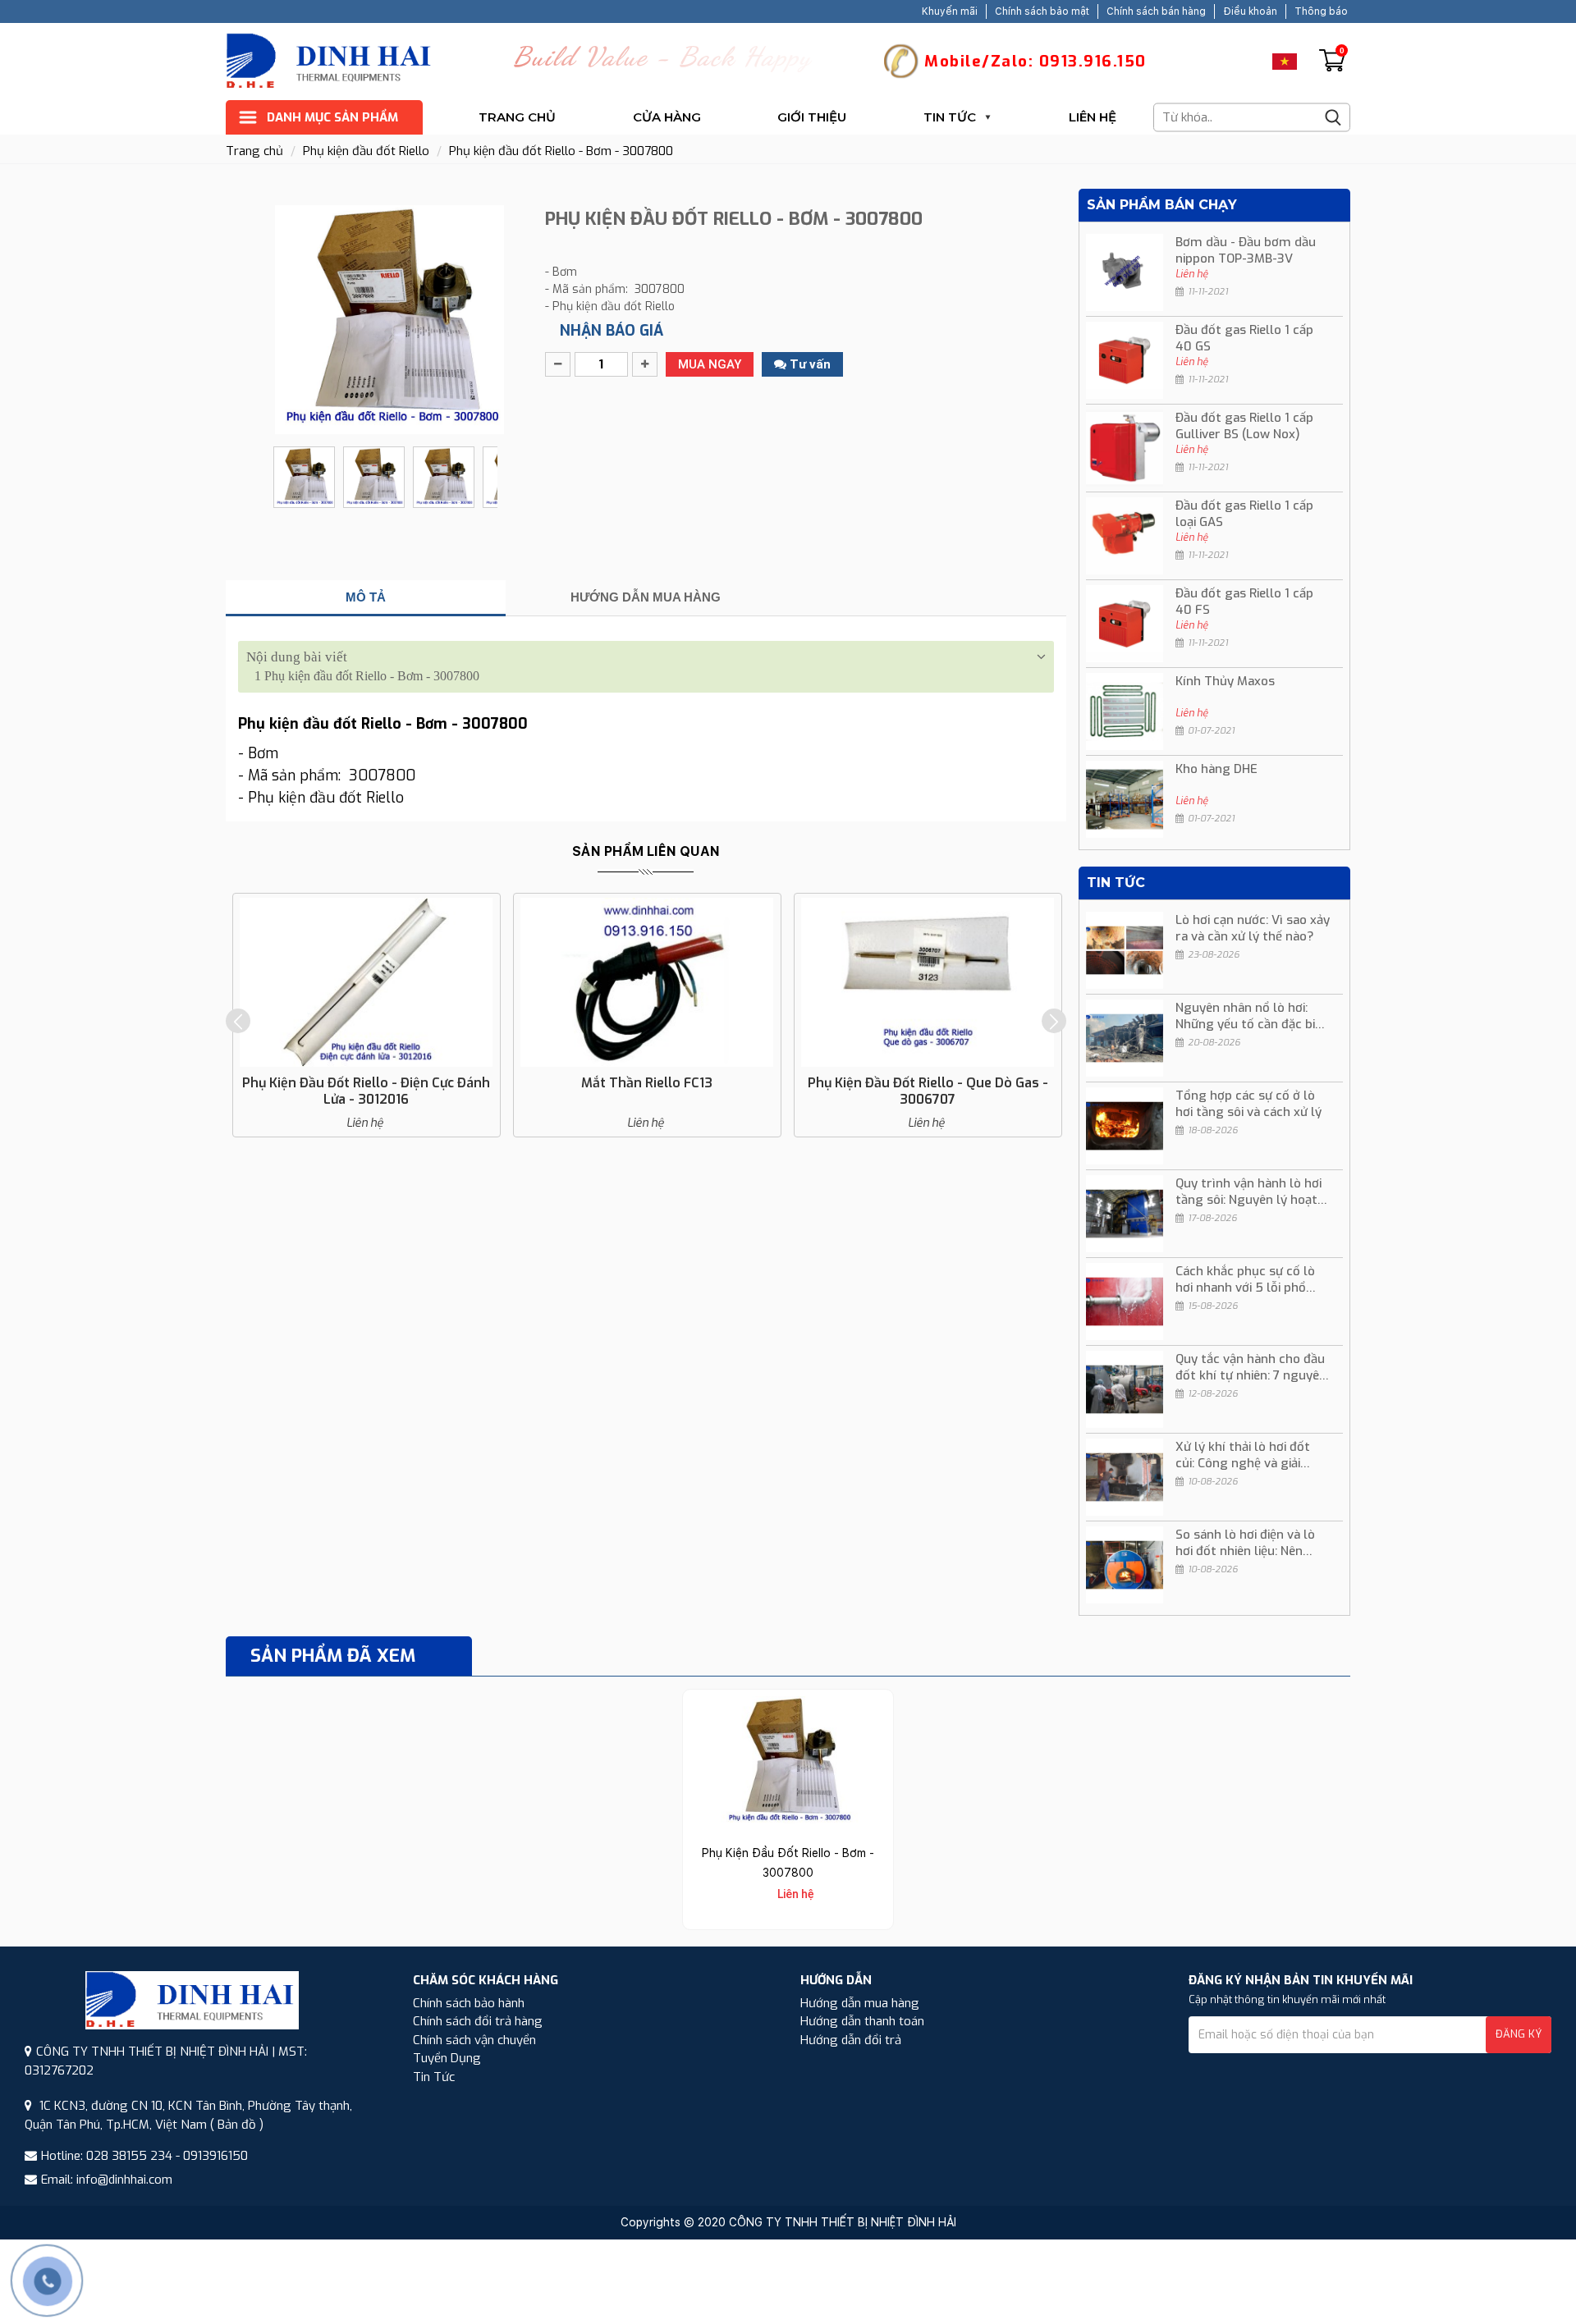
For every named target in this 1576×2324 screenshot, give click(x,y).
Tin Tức (950, 117)
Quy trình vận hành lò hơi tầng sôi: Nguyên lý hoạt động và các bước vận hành (1248, 1192)
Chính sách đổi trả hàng (478, 2021)
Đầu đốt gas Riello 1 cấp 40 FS (1244, 602)
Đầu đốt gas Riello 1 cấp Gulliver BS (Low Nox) (1244, 426)
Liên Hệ (1093, 117)
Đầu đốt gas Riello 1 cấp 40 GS (1244, 338)
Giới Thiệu (812, 117)
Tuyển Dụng (447, 2058)
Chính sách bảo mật (1042, 11)
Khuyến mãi (950, 11)
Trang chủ (517, 117)
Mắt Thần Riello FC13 (647, 1083)
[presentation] (238, 1021)
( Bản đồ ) (237, 2125)
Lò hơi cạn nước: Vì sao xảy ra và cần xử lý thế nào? (1253, 928)
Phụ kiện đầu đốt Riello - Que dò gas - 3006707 (928, 1091)
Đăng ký (1519, 2034)
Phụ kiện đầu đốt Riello (366, 151)
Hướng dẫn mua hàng (860, 2003)
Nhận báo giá (612, 331)
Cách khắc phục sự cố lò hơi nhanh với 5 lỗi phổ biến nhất (1245, 1279)
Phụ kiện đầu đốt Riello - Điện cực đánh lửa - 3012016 (366, 1091)
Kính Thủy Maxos (1225, 681)
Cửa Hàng (667, 117)
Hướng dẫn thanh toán (862, 2021)
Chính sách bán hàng (1156, 11)
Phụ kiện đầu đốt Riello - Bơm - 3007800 (561, 151)
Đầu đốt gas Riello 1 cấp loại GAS (1244, 514)
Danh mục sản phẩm (332, 117)
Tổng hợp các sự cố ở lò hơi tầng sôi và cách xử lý (1248, 1104)
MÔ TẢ (366, 597)
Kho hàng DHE (1216, 769)
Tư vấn (809, 364)
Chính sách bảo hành (469, 2003)
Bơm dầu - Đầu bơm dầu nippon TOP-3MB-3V (1246, 250)
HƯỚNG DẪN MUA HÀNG (646, 597)
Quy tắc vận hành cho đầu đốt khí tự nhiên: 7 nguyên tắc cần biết (1251, 1367)
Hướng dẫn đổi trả (851, 2040)
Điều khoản (1250, 11)
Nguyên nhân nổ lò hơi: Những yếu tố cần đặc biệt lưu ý (1251, 1016)
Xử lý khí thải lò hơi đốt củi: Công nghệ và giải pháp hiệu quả (1243, 1455)
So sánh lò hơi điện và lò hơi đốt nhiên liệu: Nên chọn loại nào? (1245, 1543)
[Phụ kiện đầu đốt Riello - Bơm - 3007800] (788, 1762)
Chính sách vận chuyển (474, 2040)
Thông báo (1321, 11)
